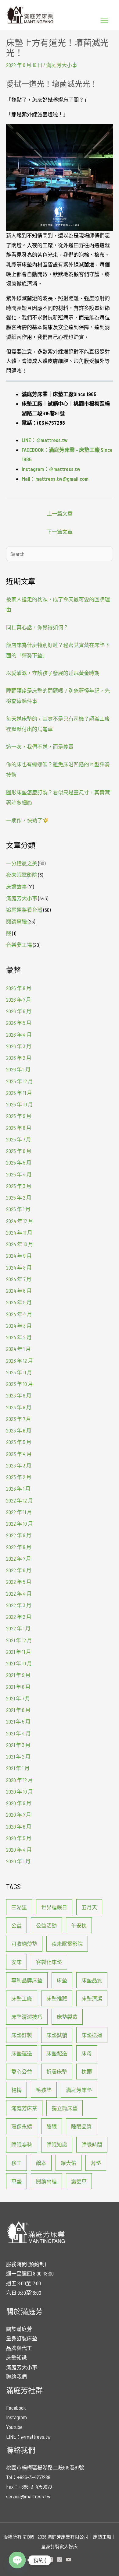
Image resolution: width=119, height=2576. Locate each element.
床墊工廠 (22, 1998)
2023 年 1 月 (18, 1488)
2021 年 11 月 (19, 1652)
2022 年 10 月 (20, 1523)
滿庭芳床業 (24, 2108)
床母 (87, 2053)
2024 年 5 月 (19, 1302)
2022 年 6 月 (19, 1570)
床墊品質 (92, 1980)
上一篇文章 (60, 513)
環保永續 (22, 2126)
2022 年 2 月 (19, 1617)
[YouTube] (69, 2560)
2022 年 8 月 (19, 1547)
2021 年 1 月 (18, 1768)
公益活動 (46, 1925)
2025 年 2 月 (19, 1197)
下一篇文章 (60, 532)
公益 (16, 1925)
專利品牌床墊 (27, 1980)
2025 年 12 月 (20, 1081)
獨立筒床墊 (65, 2108)
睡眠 (52, 2126)
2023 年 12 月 (20, 1361)
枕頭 (87, 2072)
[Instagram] (60, 2560)
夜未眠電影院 (22, 875)
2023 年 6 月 (19, 1430)
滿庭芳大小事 (62, 65)
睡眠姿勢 (22, 2145)
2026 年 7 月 (19, 1000)
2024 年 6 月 (19, 1291)
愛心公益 (22, 2072)
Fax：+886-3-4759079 (29, 2486)
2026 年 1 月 (18, 1069)
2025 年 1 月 (18, 1209)
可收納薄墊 (24, 1944)
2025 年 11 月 (19, 1093)
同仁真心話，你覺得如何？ (37, 627)
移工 (16, 2163)
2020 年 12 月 (20, 1780)
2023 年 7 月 (19, 1419)
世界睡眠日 (54, 1907)
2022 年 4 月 (19, 1594)
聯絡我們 (16, 2377)
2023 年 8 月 (19, 1407)
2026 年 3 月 (19, 1046)
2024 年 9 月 (19, 1256)
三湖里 (19, 1907)
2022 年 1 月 (18, 1628)
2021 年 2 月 (18, 1756)
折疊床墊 (57, 2072)
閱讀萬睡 (16, 921)
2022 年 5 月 (19, 1582)
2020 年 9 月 (19, 1803)
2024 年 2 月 (19, 1337)
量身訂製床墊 (22, 2338)
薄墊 (96, 2163)
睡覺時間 (92, 2145)
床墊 (62, 1980)
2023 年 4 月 (19, 1454)
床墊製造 (67, 2017)
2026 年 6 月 (19, 1011)
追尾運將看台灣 (24, 910)
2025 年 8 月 (19, 1128)
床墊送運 (92, 2035)
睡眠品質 (81, 2126)
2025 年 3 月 (19, 1186)
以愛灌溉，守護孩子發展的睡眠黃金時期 (53, 673)
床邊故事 (16, 887)
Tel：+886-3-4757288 (28, 2477)
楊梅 (16, 2090)
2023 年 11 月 (19, 1372)
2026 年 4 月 (19, 1035)
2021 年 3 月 (18, 1745)
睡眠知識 (57, 2145)
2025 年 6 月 (19, 1151)
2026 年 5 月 (19, 1023)
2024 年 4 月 (19, 1314)
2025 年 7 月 (19, 1139)
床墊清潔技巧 (27, 2017)
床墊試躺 (57, 2035)
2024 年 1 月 (18, 1349)
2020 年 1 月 (18, 1861)
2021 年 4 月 (18, 1733)
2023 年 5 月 (19, 1442)
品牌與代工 (19, 2348)
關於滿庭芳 (19, 2329)
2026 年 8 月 (19, 988)
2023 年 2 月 (19, 1477)
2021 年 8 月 (18, 1687)
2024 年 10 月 (20, 1244)
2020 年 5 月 (19, 1838)
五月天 (89, 1907)
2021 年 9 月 (18, 1675)
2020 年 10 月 (20, 1791)
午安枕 (79, 1925)
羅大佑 (69, 2163)
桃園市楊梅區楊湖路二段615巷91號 (45, 2467)
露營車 (79, 2181)
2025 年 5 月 (19, 1162)
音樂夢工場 (19, 945)
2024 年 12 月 (20, 1221)
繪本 (41, 2163)
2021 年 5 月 (18, 1721)
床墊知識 (16, 2357)
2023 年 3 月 (19, 1465)
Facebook (16, 2408)
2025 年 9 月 (19, 1116)
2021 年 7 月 (18, 1698)
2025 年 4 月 (19, 1174)
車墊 (16, 2181)
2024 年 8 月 (19, 1267)
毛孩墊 (44, 2090)
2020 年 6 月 (19, 1826)
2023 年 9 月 (19, 1395)
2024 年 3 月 (19, 1326)
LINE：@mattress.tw (28, 2437)
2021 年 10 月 (19, 1663)
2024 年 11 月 (19, 1232)
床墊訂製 (22, 2035)
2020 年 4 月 (19, 1850)
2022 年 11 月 (19, 1512)
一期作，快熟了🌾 (27, 820)
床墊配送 (57, 2053)
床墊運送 (22, 2053)
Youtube (14, 2427)
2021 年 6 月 (18, 1710)
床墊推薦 (57, 1998)
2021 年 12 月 (19, 1640)
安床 (16, 1962)
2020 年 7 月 (19, 1815)
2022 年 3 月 (19, 1605)
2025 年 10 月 (20, 1104)
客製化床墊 (49, 1962)
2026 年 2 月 (19, 1058)
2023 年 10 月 (20, 1384)
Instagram (16, 2417)
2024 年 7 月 (19, 1279)
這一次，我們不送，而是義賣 (40, 747)
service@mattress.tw (28, 2496)
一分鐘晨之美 (22, 863)
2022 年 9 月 (19, 1535)
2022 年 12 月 (20, 1500)
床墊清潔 (92, 1998)
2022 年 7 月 (19, 1559)
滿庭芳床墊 (79, 2090)
